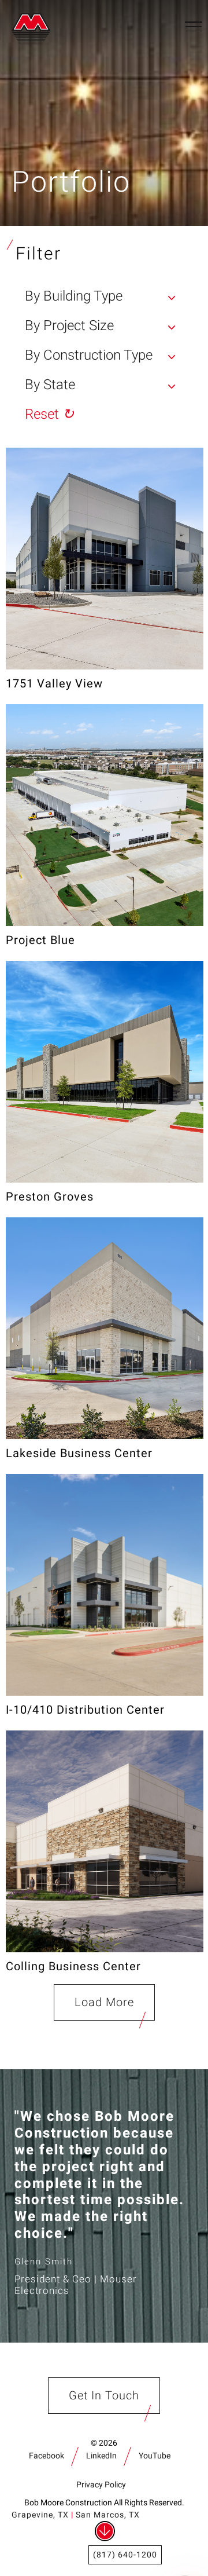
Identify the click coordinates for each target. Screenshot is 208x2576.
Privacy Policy (101, 2485)
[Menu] (194, 26)
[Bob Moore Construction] (34, 26)
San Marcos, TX (108, 2515)
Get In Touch (104, 2396)
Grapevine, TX (40, 2515)
